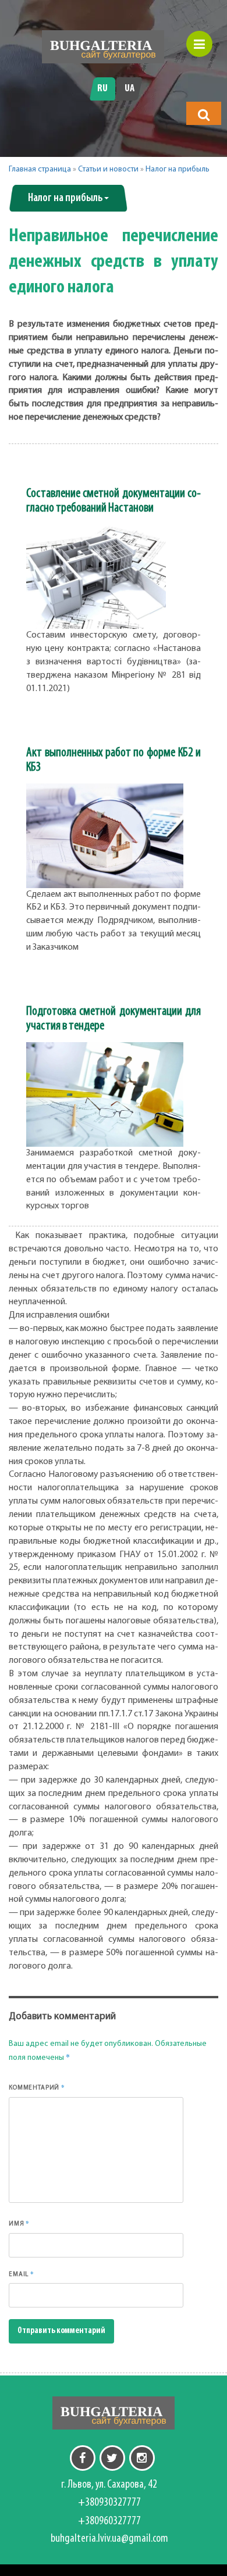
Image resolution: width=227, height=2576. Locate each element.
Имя (19, 2223)
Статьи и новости (108, 169)
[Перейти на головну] (103, 47)
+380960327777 (109, 2521)
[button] (204, 115)
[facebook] (83, 2458)
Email (22, 2274)
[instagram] (142, 2458)
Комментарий (37, 2087)
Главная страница (40, 169)
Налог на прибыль (178, 169)
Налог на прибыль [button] (65, 198)
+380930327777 (109, 2503)
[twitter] (112, 2458)
